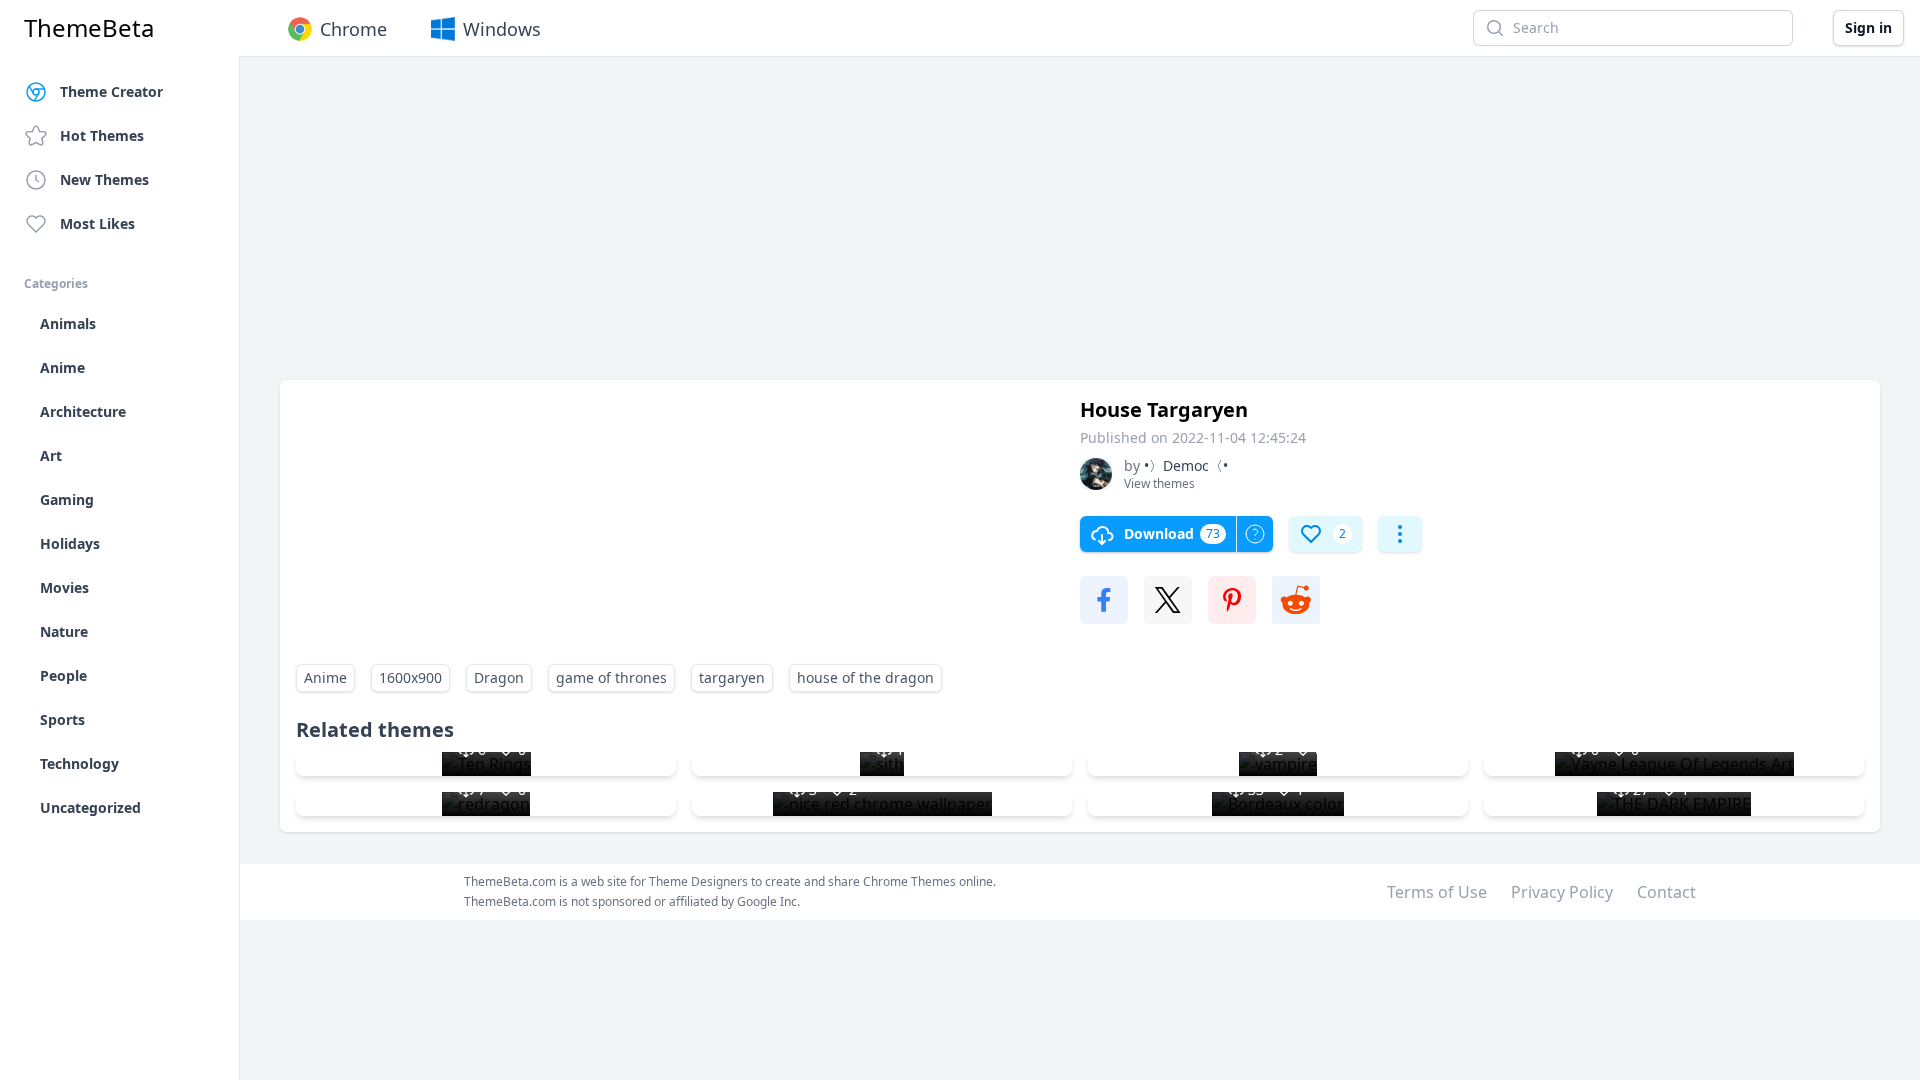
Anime (325, 677)
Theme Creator (111, 91)
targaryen (732, 677)
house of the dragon (865, 677)
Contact (1666, 892)
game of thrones (611, 677)
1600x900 (410, 677)
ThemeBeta (89, 28)
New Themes (104, 179)
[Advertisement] (880, 228)
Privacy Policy (1562, 892)
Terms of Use (1437, 892)
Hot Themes (102, 135)
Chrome (353, 29)
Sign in (1868, 27)
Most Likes (97, 223)
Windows (502, 29)
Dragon (499, 677)
